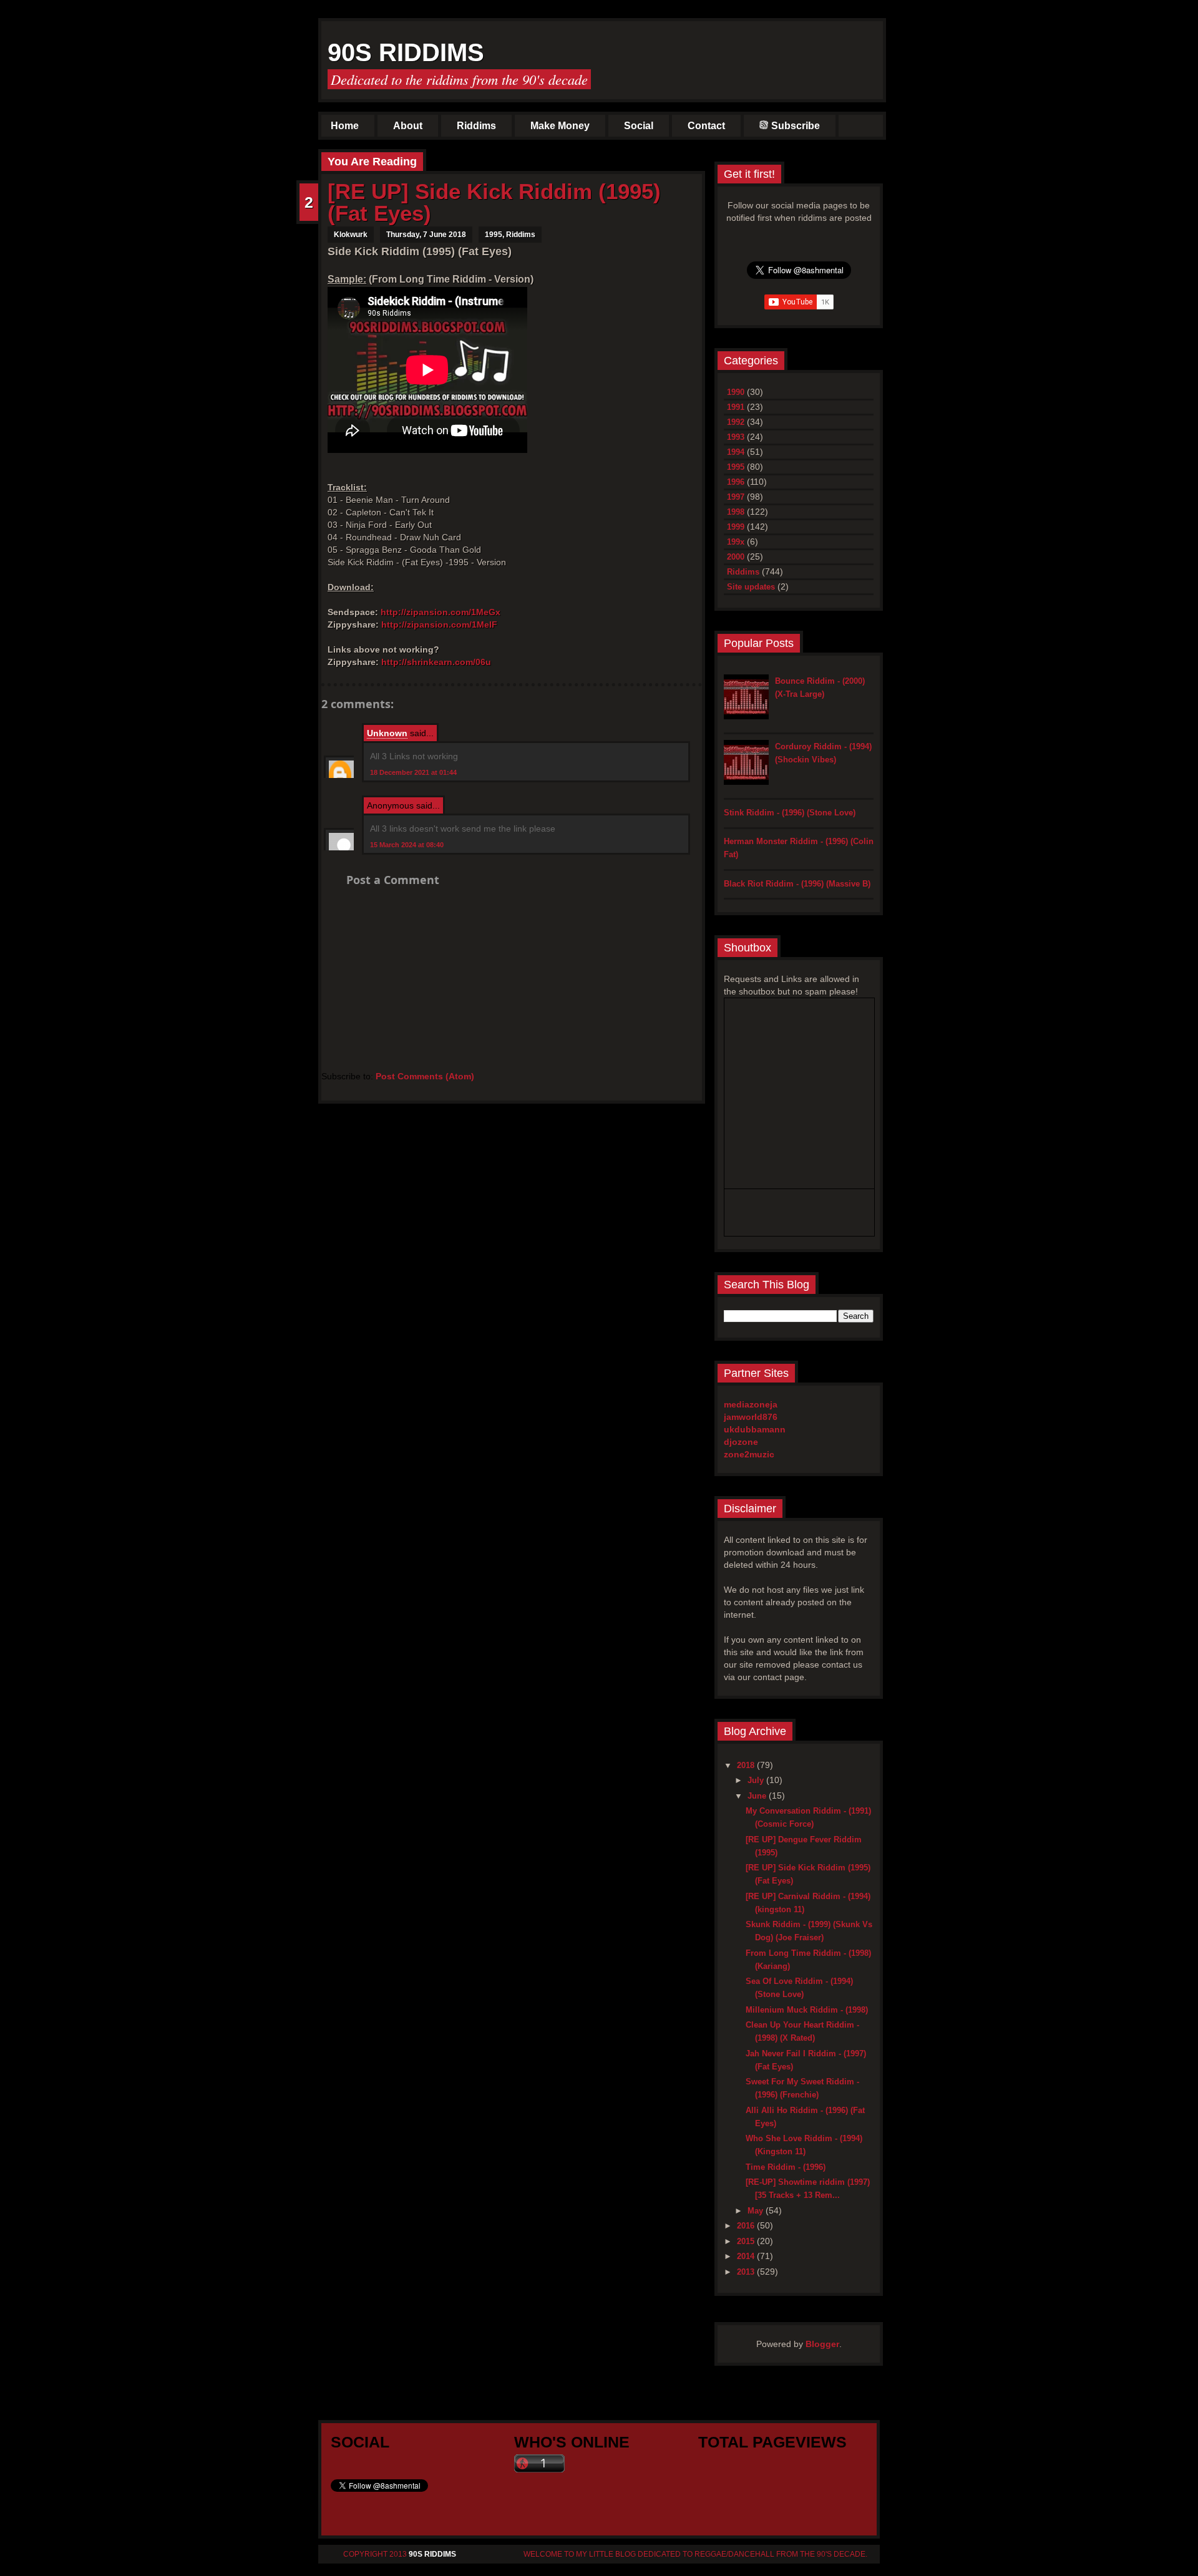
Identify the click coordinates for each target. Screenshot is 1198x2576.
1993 (736, 437)
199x (736, 542)
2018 (747, 1765)
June (758, 1796)
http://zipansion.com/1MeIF (439, 625)
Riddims (476, 126)
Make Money (560, 126)
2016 (747, 2226)
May (757, 2211)
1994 (736, 452)
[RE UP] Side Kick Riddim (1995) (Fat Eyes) (494, 202)
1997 (736, 497)
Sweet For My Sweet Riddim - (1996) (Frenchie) (802, 2088)
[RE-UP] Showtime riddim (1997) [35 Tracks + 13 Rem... (808, 2189)
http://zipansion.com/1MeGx (441, 612)
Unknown (387, 733)
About (408, 126)
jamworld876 (751, 1417)
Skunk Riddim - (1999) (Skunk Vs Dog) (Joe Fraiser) (809, 1931)
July (757, 1780)
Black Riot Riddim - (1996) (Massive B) (797, 884)
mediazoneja (751, 1404)
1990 (736, 392)
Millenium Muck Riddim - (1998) (807, 2010)
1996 (736, 482)
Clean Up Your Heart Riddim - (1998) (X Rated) (802, 2031)
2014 (747, 2256)
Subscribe (796, 126)
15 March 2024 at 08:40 (407, 845)
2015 (747, 2241)
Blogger (822, 2344)
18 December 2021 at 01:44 (413, 772)
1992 (736, 422)
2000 (736, 557)
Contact (706, 126)
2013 (747, 2272)
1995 (494, 235)
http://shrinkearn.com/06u (436, 662)
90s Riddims (406, 52)
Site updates (751, 587)
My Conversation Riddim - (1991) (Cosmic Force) (808, 1817)
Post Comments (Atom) (425, 1076)
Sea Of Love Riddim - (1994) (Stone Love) (799, 1988)
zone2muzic (749, 1454)
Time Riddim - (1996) (786, 2167)
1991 (736, 407)
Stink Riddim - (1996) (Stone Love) (790, 813)
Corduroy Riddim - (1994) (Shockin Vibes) (823, 753)
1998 (736, 512)
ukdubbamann (755, 1429)
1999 (736, 527)
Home (345, 126)
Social (639, 126)
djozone (741, 1442)
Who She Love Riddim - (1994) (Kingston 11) (804, 2145)
